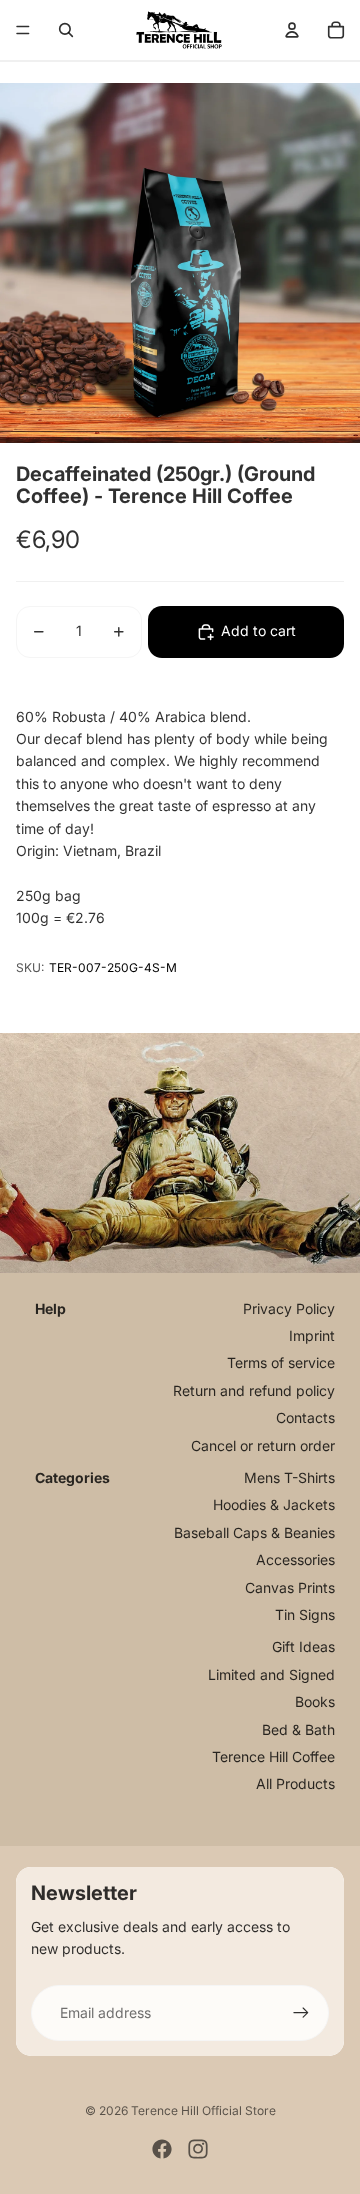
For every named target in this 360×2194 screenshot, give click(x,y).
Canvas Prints (290, 1587)
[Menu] (23, 30)
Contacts (305, 1417)
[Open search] (66, 30)
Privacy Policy (289, 1308)
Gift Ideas (303, 1646)
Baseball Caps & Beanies (254, 1532)
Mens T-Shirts (289, 1477)
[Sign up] (301, 2013)
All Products (295, 1783)
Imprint (312, 1335)
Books (315, 1701)
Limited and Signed (271, 1674)
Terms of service (281, 1362)
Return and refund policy (254, 1390)
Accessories (295, 1559)
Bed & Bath (298, 1729)
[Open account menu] (292, 30)
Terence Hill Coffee (273, 1756)
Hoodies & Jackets (274, 1504)
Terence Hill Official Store (203, 2110)
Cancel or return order (263, 1445)
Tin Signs (305, 1614)
